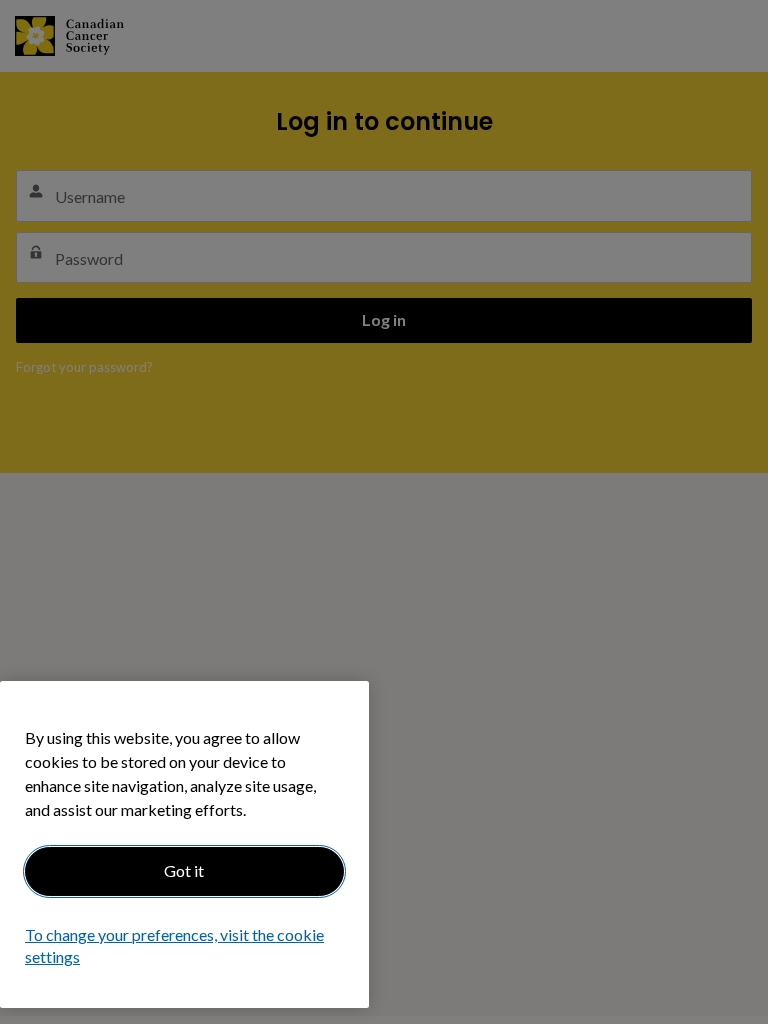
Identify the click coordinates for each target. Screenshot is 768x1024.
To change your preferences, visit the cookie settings (174, 945)
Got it (184, 870)
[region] (184, 844)
